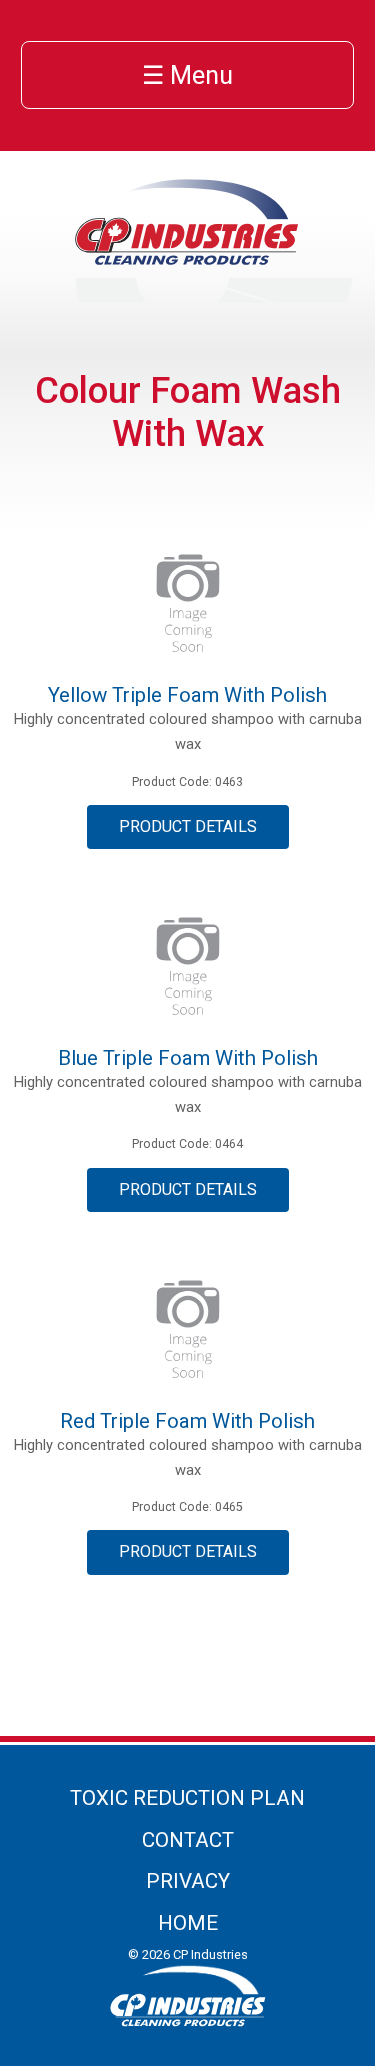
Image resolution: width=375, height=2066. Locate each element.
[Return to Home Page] (188, 259)
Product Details (188, 826)
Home (188, 1923)
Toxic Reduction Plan (187, 1798)
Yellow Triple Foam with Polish (187, 695)
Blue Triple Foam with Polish (188, 1058)
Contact (188, 1840)
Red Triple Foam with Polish (187, 1421)
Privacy (188, 1881)
